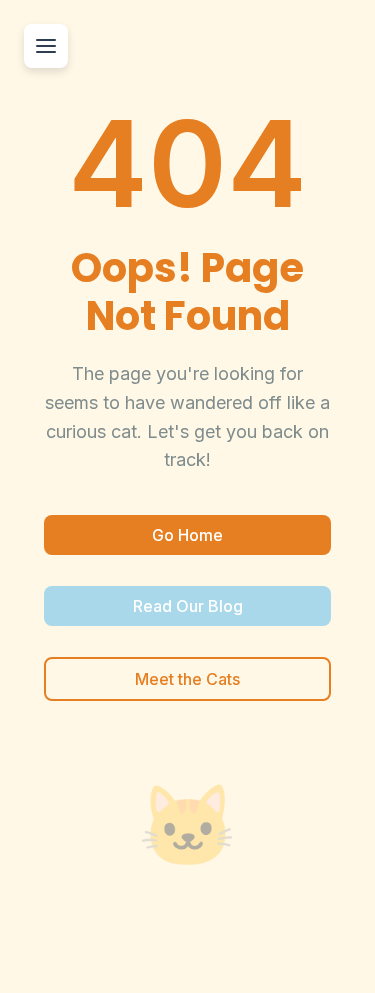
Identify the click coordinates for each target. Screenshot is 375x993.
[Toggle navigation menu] (46, 46)
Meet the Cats (187, 679)
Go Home (187, 535)
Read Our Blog (188, 606)
